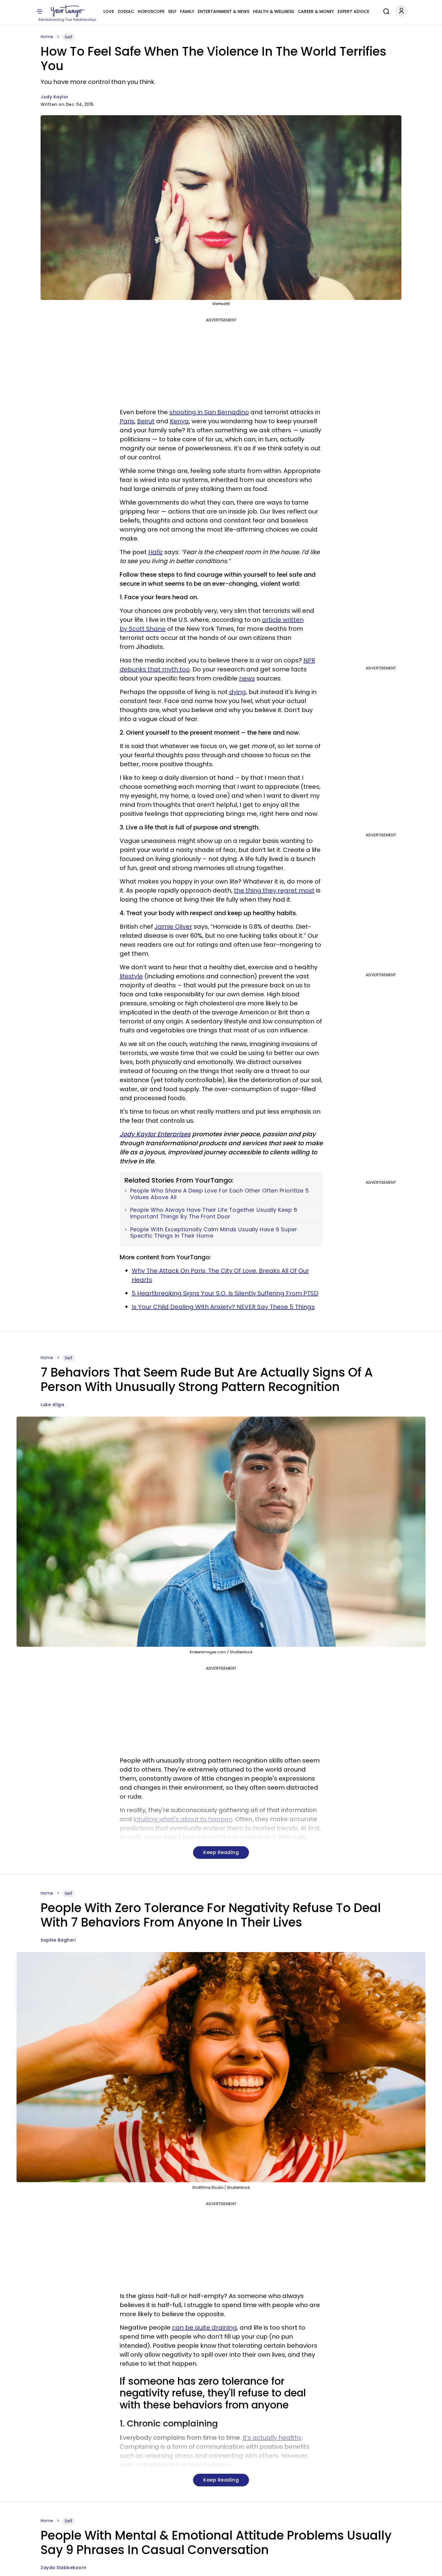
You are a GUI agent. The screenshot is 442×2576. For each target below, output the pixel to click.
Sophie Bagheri (58, 1940)
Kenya (179, 421)
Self (172, 11)
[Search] (385, 11)
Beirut (146, 421)
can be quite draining (204, 2328)
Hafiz (155, 552)
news (247, 678)
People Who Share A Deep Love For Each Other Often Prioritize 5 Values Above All (220, 1194)
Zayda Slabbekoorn (64, 2568)
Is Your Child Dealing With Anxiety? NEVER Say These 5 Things (223, 1307)
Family (187, 11)
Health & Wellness (273, 11)
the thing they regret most (274, 890)
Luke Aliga (52, 1405)
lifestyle (131, 976)
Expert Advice (353, 11)
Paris (127, 421)
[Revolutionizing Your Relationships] (68, 11)
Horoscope (151, 11)
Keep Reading (221, 1852)
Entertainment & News (224, 11)
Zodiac (126, 11)
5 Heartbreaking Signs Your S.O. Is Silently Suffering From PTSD (225, 1293)
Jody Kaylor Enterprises (155, 1134)
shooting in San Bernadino (209, 412)
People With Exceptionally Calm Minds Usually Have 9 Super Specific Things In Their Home (214, 1233)
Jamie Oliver (173, 927)
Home (47, 37)
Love (109, 11)
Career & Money (316, 11)
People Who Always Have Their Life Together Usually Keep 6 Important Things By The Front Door (214, 1213)
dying (238, 692)
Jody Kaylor (55, 97)
